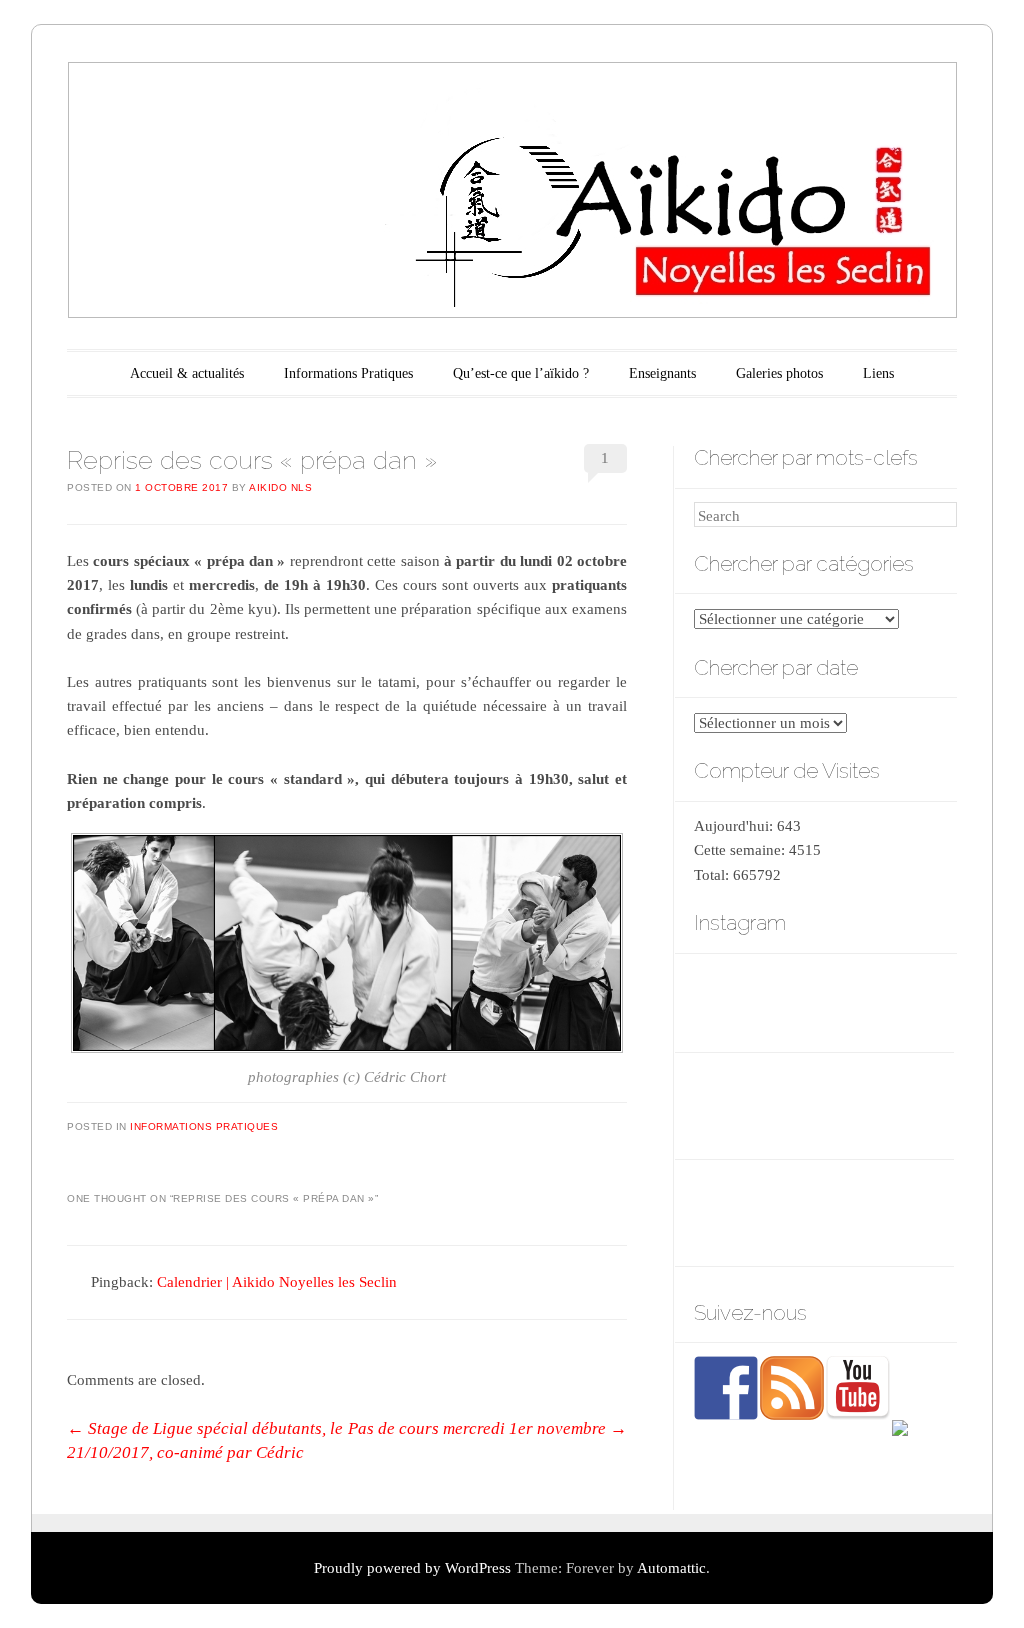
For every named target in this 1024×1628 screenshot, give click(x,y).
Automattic (671, 1568)
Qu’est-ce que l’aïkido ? (521, 373)
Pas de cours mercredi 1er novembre (487, 1428)
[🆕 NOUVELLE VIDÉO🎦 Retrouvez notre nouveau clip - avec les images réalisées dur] (823, 1000)
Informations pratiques (204, 1126)
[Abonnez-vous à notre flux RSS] (792, 1388)
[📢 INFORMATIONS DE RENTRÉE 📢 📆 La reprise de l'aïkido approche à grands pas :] (913, 1000)
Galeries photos (779, 373)
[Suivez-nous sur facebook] (726, 1388)
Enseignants (662, 373)
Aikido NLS (280, 487)
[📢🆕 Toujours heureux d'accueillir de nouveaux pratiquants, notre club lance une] (733, 1000)
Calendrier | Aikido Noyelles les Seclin (277, 1282)
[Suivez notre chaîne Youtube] (858, 1388)
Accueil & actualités (187, 373)
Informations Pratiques (348, 373)
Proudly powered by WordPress (412, 1568)
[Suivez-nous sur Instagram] (924, 1452)
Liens (878, 373)
